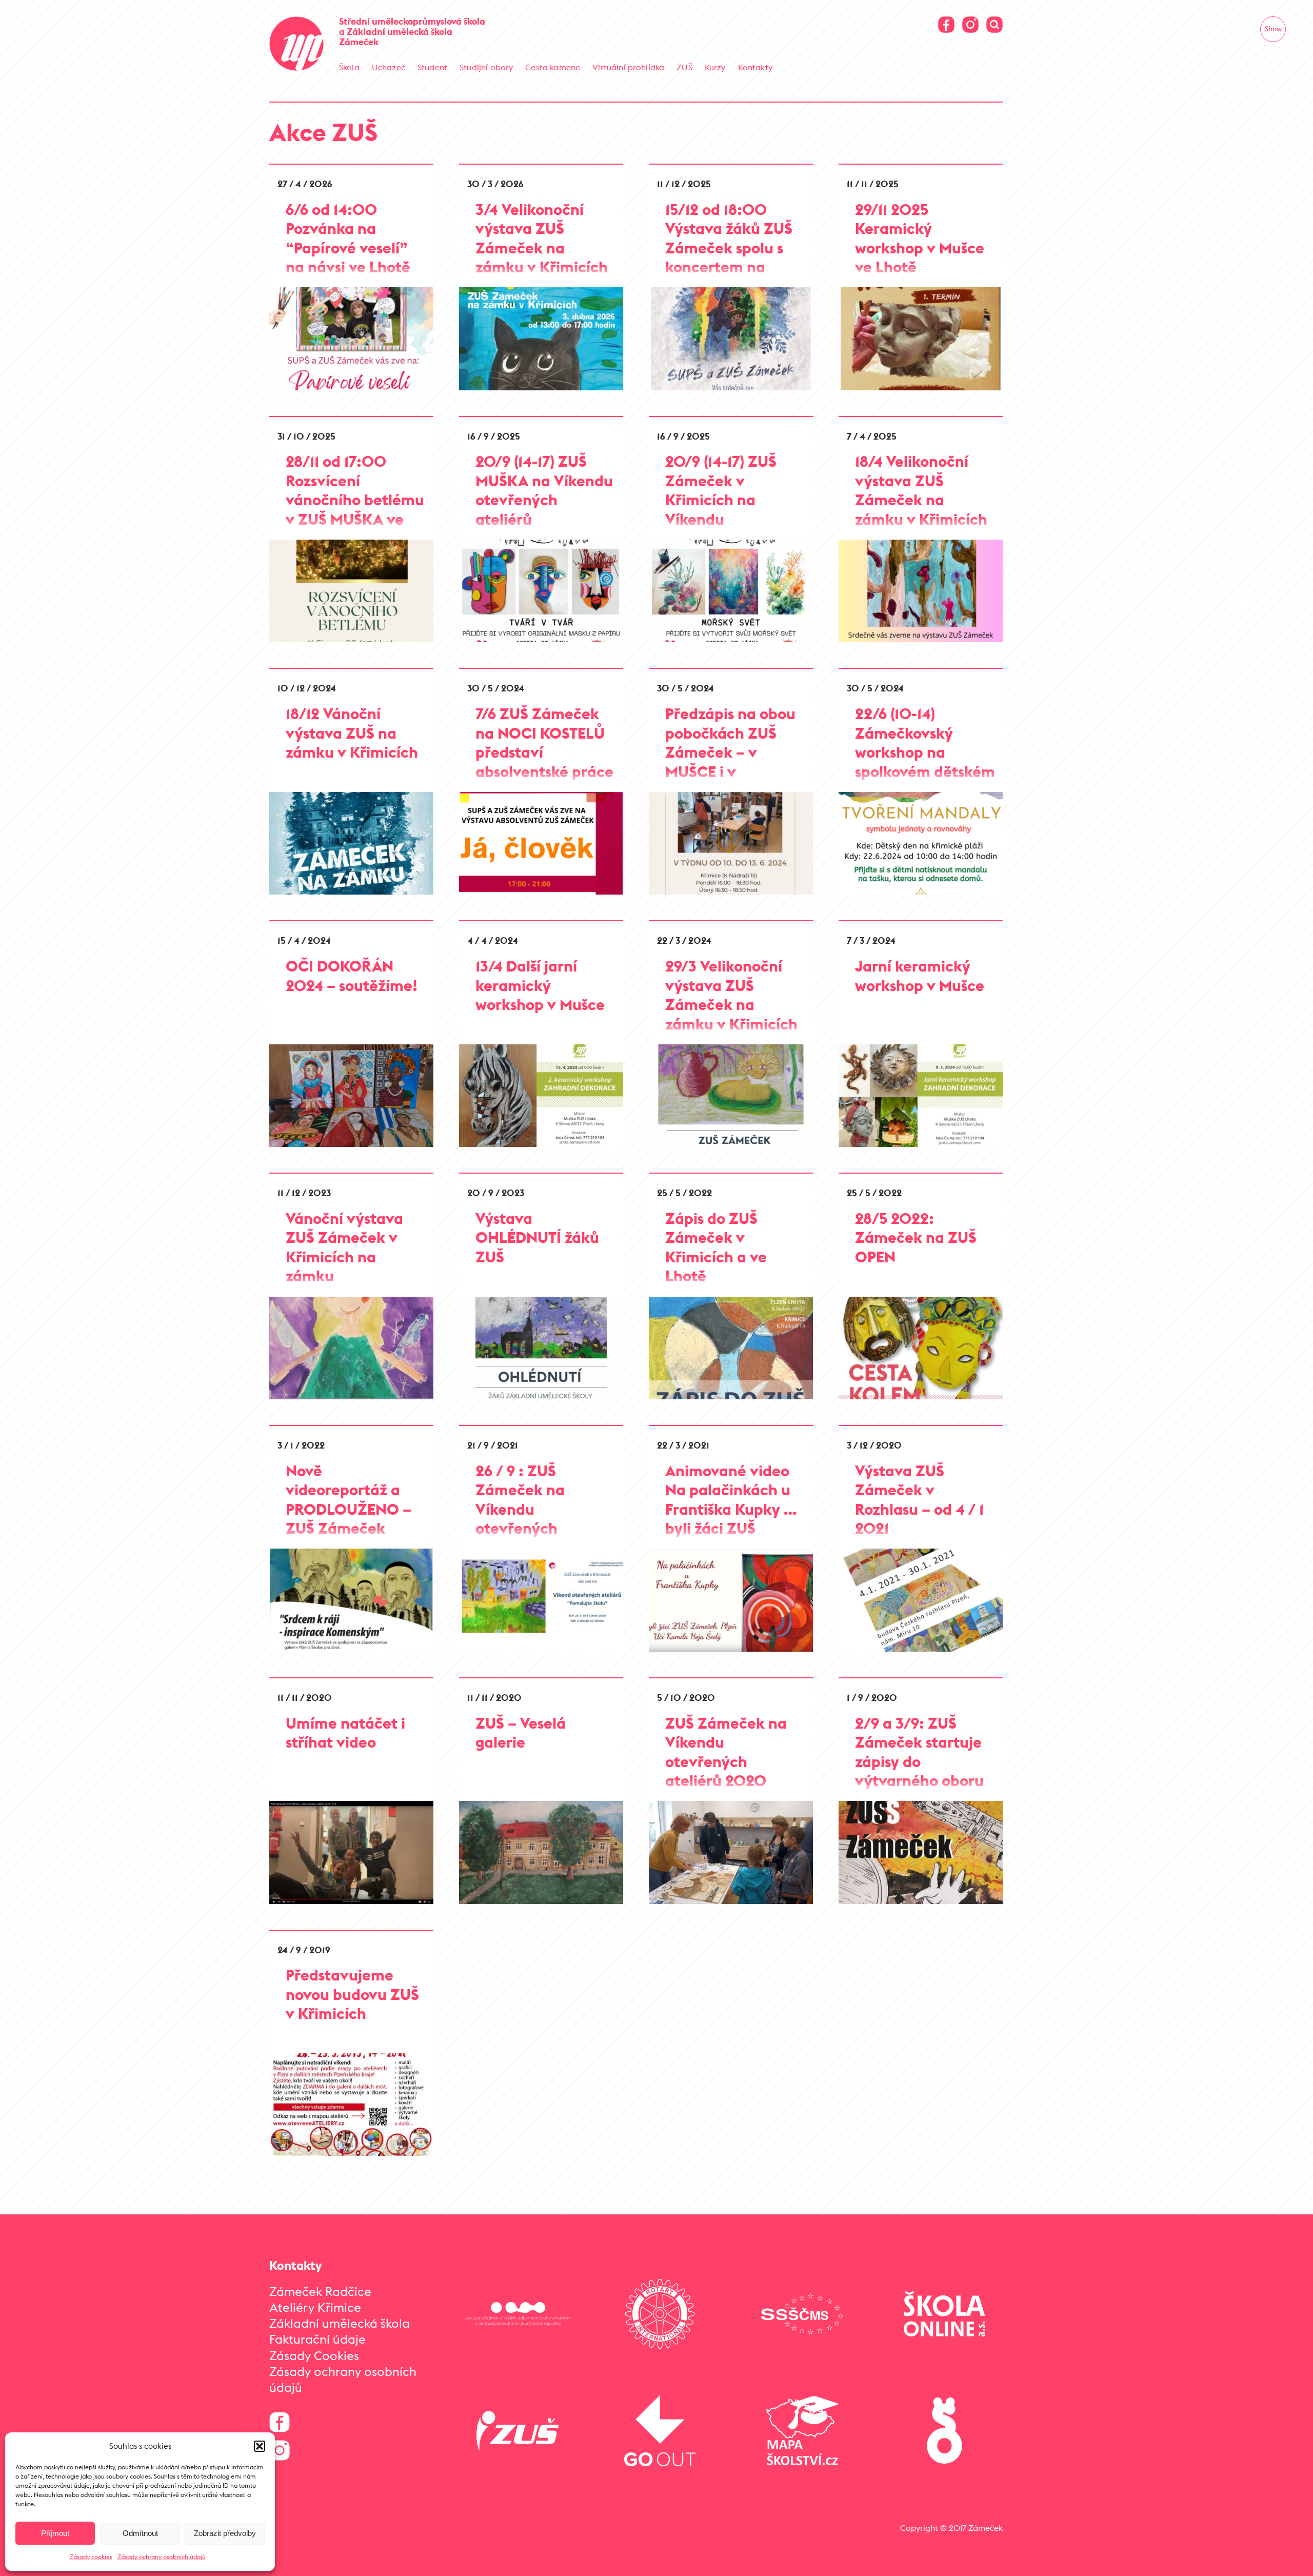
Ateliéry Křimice (315, 2307)
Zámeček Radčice (320, 2291)
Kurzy (715, 67)
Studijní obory (486, 67)
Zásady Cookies (314, 2355)
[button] (260, 2446)
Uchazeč (389, 67)
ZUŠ (684, 67)
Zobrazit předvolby (225, 2533)
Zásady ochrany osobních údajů (162, 2557)
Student (432, 67)
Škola (349, 67)
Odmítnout (140, 2533)
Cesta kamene (553, 67)
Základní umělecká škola (340, 2323)
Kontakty (755, 67)
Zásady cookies (91, 2557)
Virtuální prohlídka (628, 67)
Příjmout (55, 2533)
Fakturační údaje (317, 2339)
